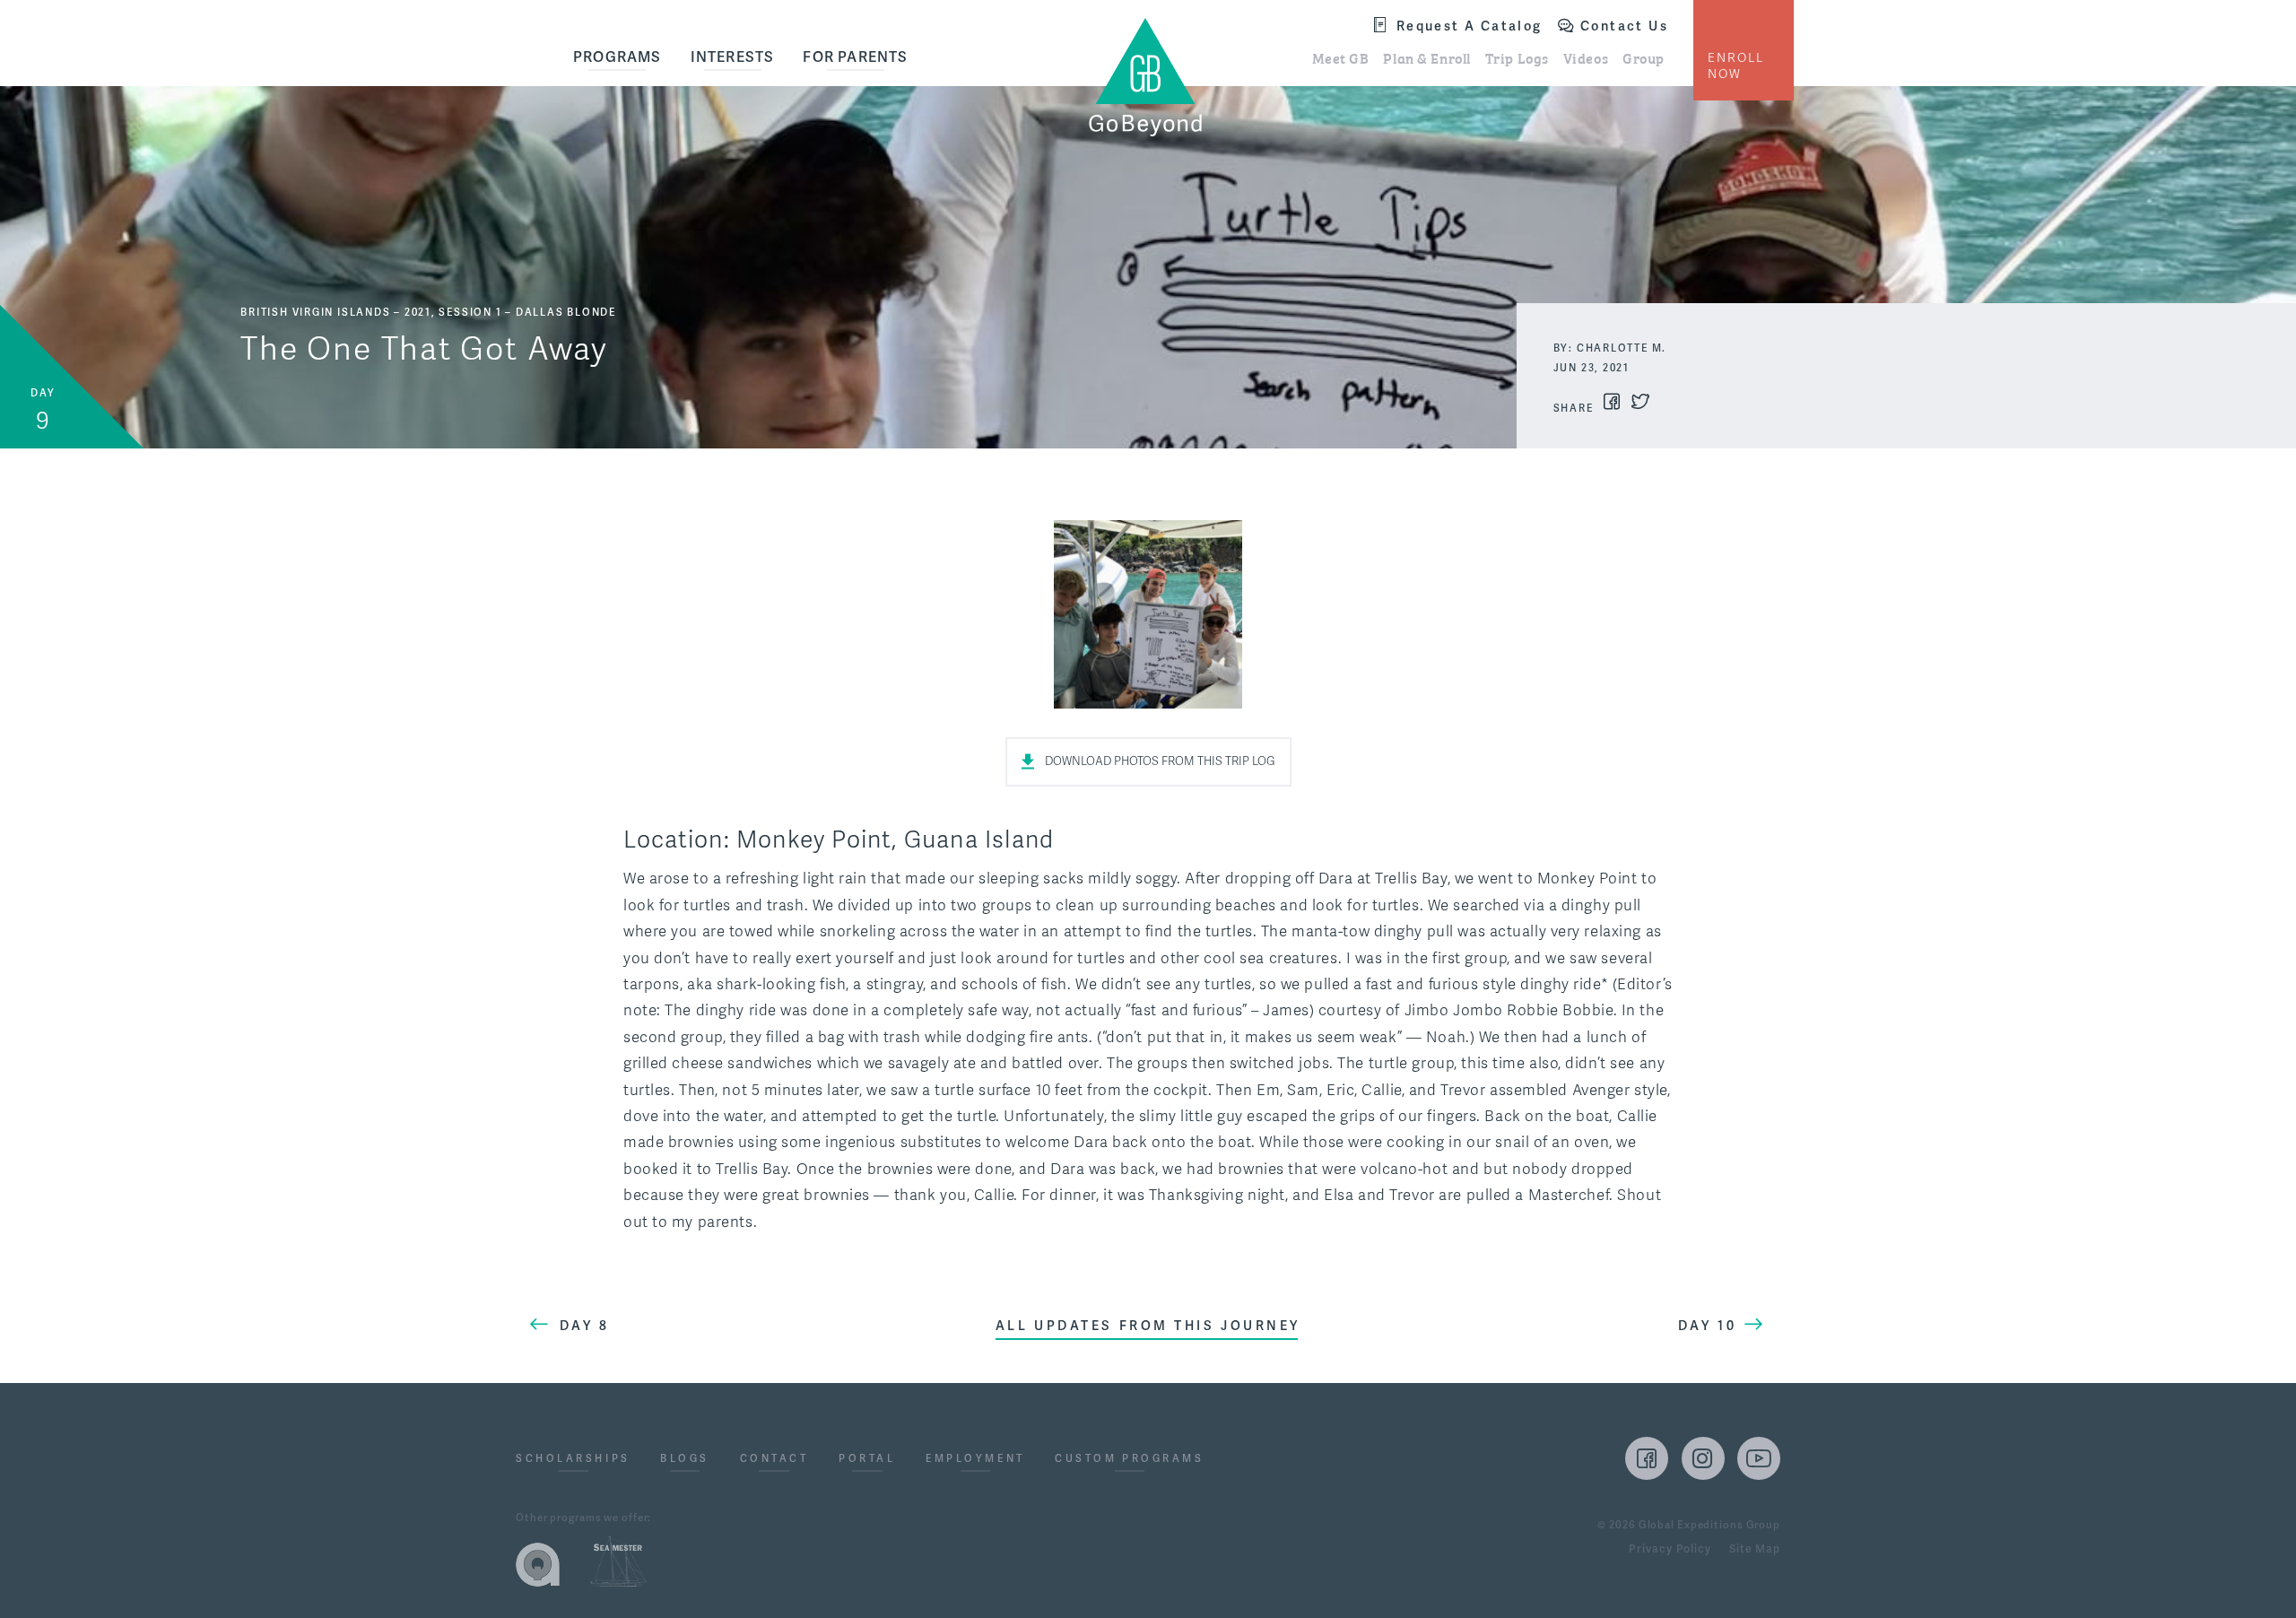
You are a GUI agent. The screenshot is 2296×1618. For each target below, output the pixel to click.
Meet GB (1341, 57)
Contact (774, 1460)
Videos (1586, 57)
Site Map (1755, 1550)
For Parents (855, 57)
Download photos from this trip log (1160, 761)
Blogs (685, 1460)
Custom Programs (1129, 1460)
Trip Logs (1517, 57)
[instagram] (1703, 1458)
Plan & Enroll (1426, 57)
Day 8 (585, 1326)
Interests (733, 57)
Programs (617, 57)
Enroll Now (1736, 66)
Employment (975, 1460)
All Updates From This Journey (1148, 1326)
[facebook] (1647, 1458)
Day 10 (1707, 1326)
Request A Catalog (1470, 26)
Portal (867, 1460)
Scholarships (573, 1460)
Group (1644, 57)
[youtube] (1759, 1458)
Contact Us (1624, 26)
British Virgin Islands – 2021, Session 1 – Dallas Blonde (428, 313)
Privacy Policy (1670, 1550)
